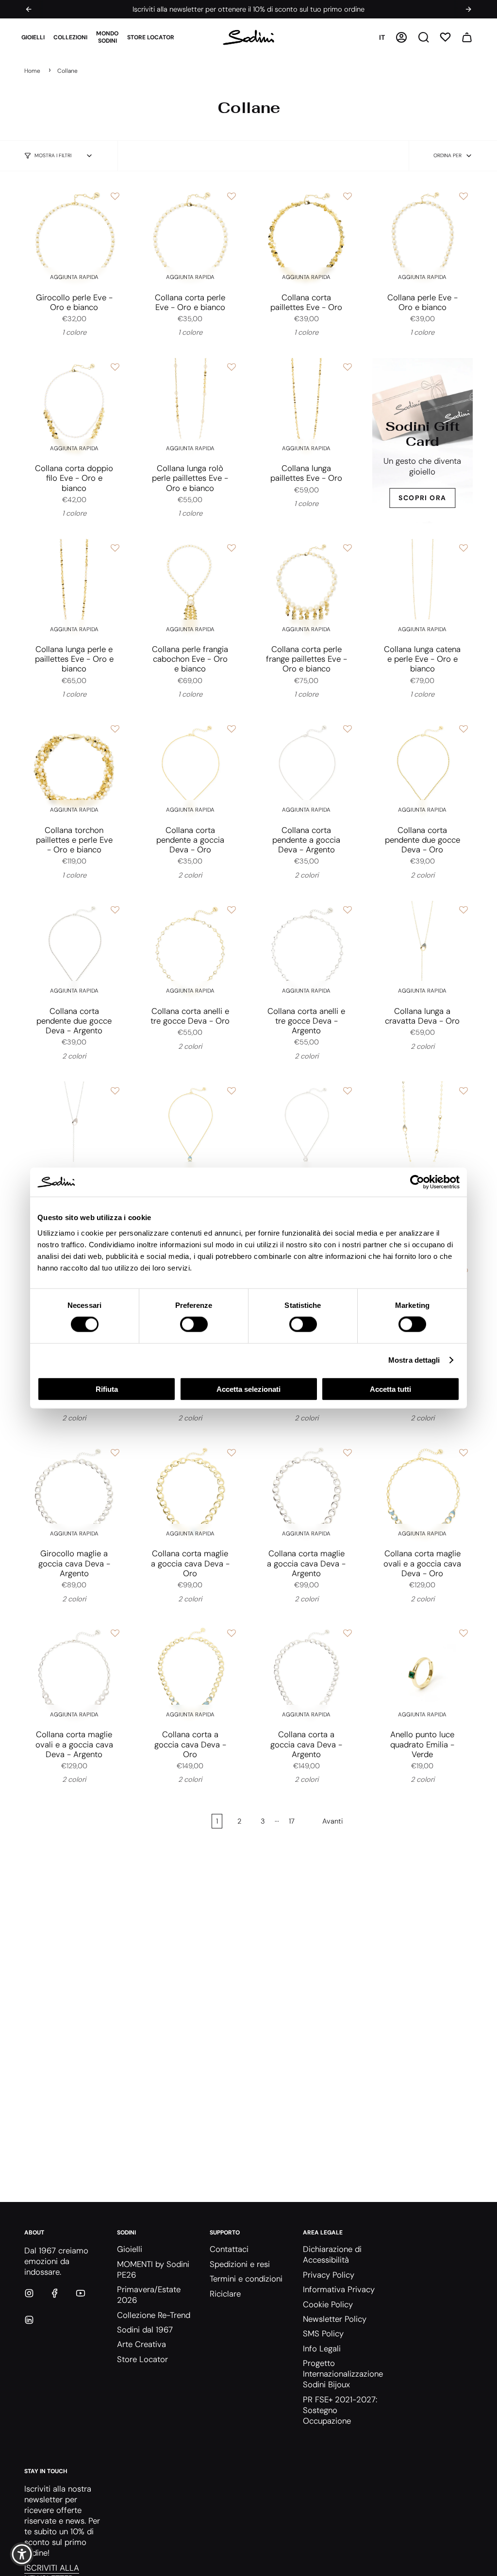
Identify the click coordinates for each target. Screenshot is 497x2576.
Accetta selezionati (248, 1389)
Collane (67, 71)
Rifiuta (107, 1389)
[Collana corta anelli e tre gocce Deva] (190, 951)
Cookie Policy (328, 2304)
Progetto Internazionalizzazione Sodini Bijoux (343, 2374)
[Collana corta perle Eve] (190, 237)
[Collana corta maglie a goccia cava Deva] (190, 1493)
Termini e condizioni (246, 2279)
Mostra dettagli (414, 1360)
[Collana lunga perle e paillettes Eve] (74, 589)
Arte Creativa (141, 2344)
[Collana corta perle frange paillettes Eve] (306, 589)
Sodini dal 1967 (145, 2330)
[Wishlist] (445, 37)
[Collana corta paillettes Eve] (306, 237)
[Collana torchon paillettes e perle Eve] (74, 770)
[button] (33, 37)
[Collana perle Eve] (422, 237)
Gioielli (130, 2249)
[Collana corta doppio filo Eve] (74, 408)
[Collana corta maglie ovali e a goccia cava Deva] (422, 1493)
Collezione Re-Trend (154, 2315)
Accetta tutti (390, 1389)
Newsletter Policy (335, 2319)
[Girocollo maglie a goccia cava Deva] (74, 1493)
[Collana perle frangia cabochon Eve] (190, 589)
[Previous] (29, 9)
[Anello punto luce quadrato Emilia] (422, 1674)
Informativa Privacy (339, 2289)
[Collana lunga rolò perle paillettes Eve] (190, 408)
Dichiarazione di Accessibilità (332, 2254)
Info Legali (322, 2348)
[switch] (194, 1324)
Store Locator (142, 2359)
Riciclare (225, 2294)
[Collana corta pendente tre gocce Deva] (190, 1132)
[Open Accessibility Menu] (22, 2554)
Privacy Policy (329, 2275)
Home (32, 71)
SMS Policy (323, 2333)
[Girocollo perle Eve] (74, 237)
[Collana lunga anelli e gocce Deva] (422, 1132)
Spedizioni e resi (240, 2264)
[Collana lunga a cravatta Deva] (422, 951)
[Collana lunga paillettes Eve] (306, 408)
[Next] (468, 9)
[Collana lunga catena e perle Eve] (422, 589)
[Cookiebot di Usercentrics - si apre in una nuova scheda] (417, 1182)
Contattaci (229, 2249)
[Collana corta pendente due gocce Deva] (422, 770)
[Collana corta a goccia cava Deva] (190, 1674)
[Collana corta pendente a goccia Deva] (190, 770)
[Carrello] (467, 37)
